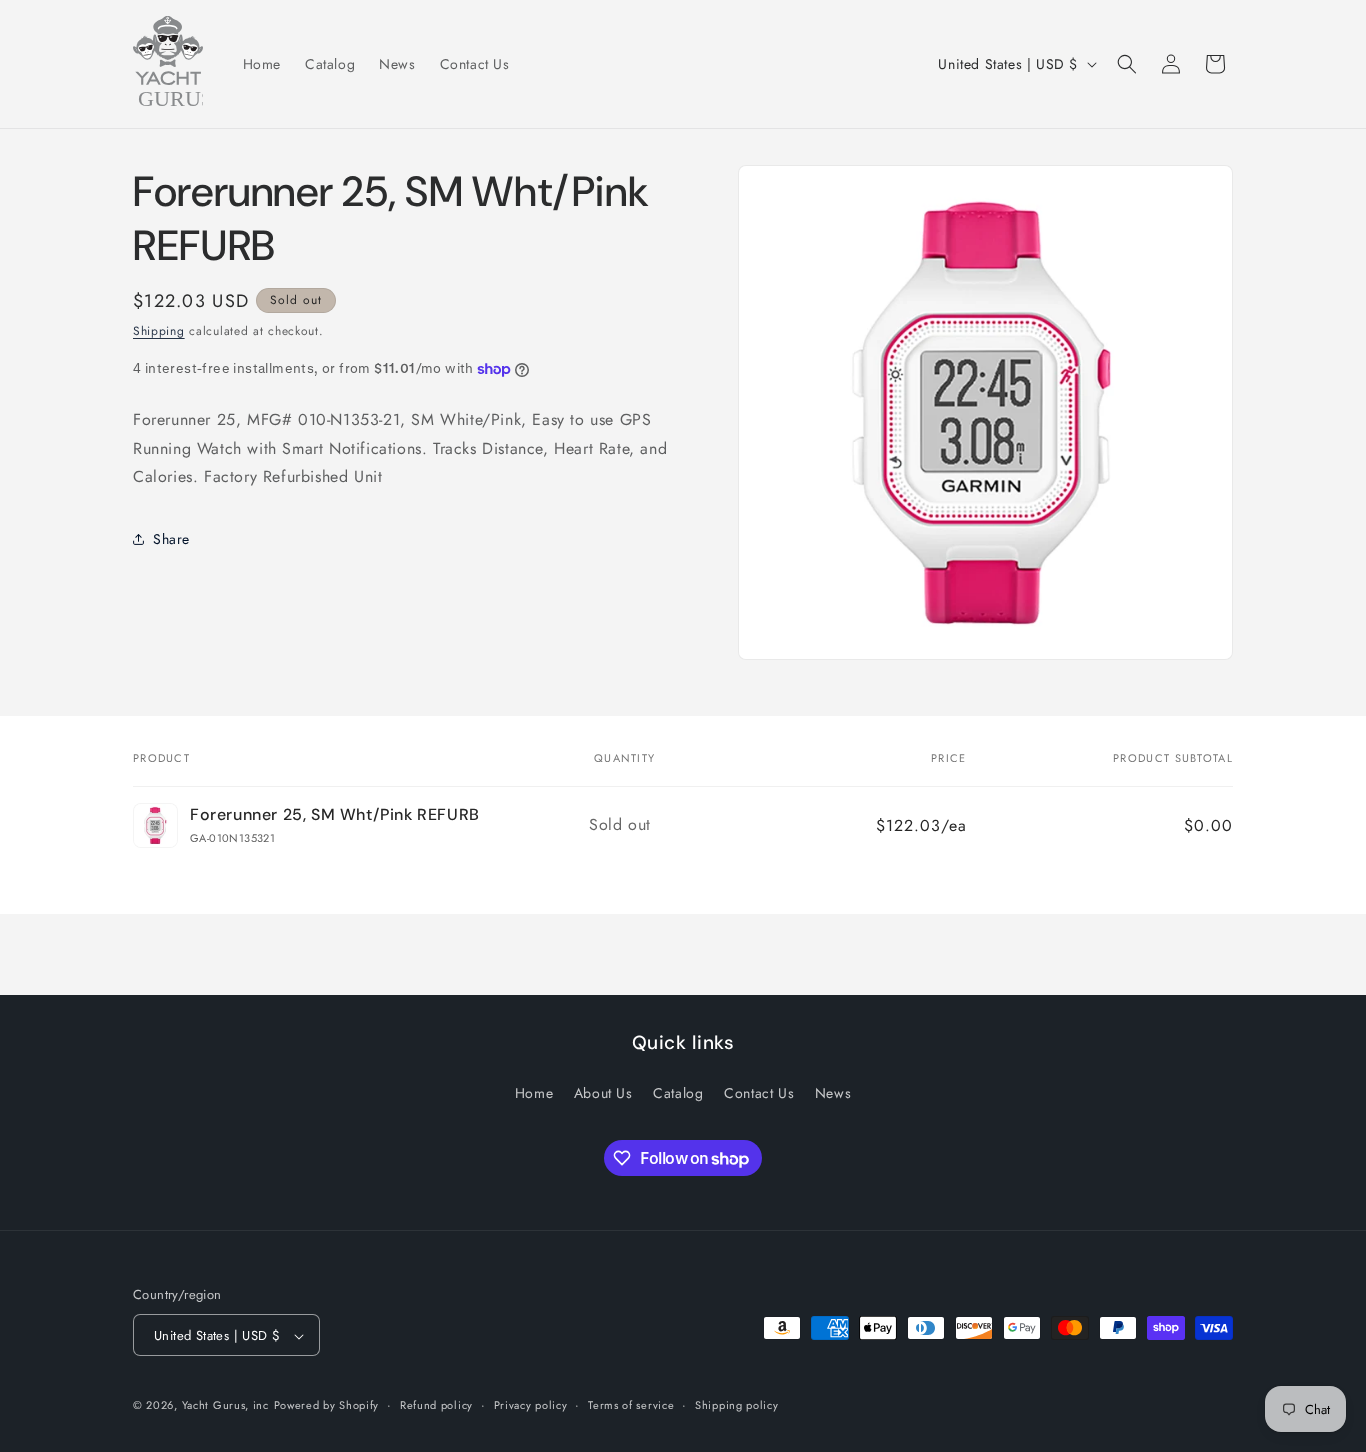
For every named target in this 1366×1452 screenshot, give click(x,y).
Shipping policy (737, 1405)
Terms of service (631, 1405)
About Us (603, 1092)
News (833, 1092)
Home (534, 1092)
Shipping (159, 331)
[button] (1127, 64)
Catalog (678, 1092)
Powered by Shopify (327, 1406)
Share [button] (171, 539)
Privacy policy (531, 1405)
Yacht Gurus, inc (225, 1406)
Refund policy (436, 1405)
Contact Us (759, 1092)
